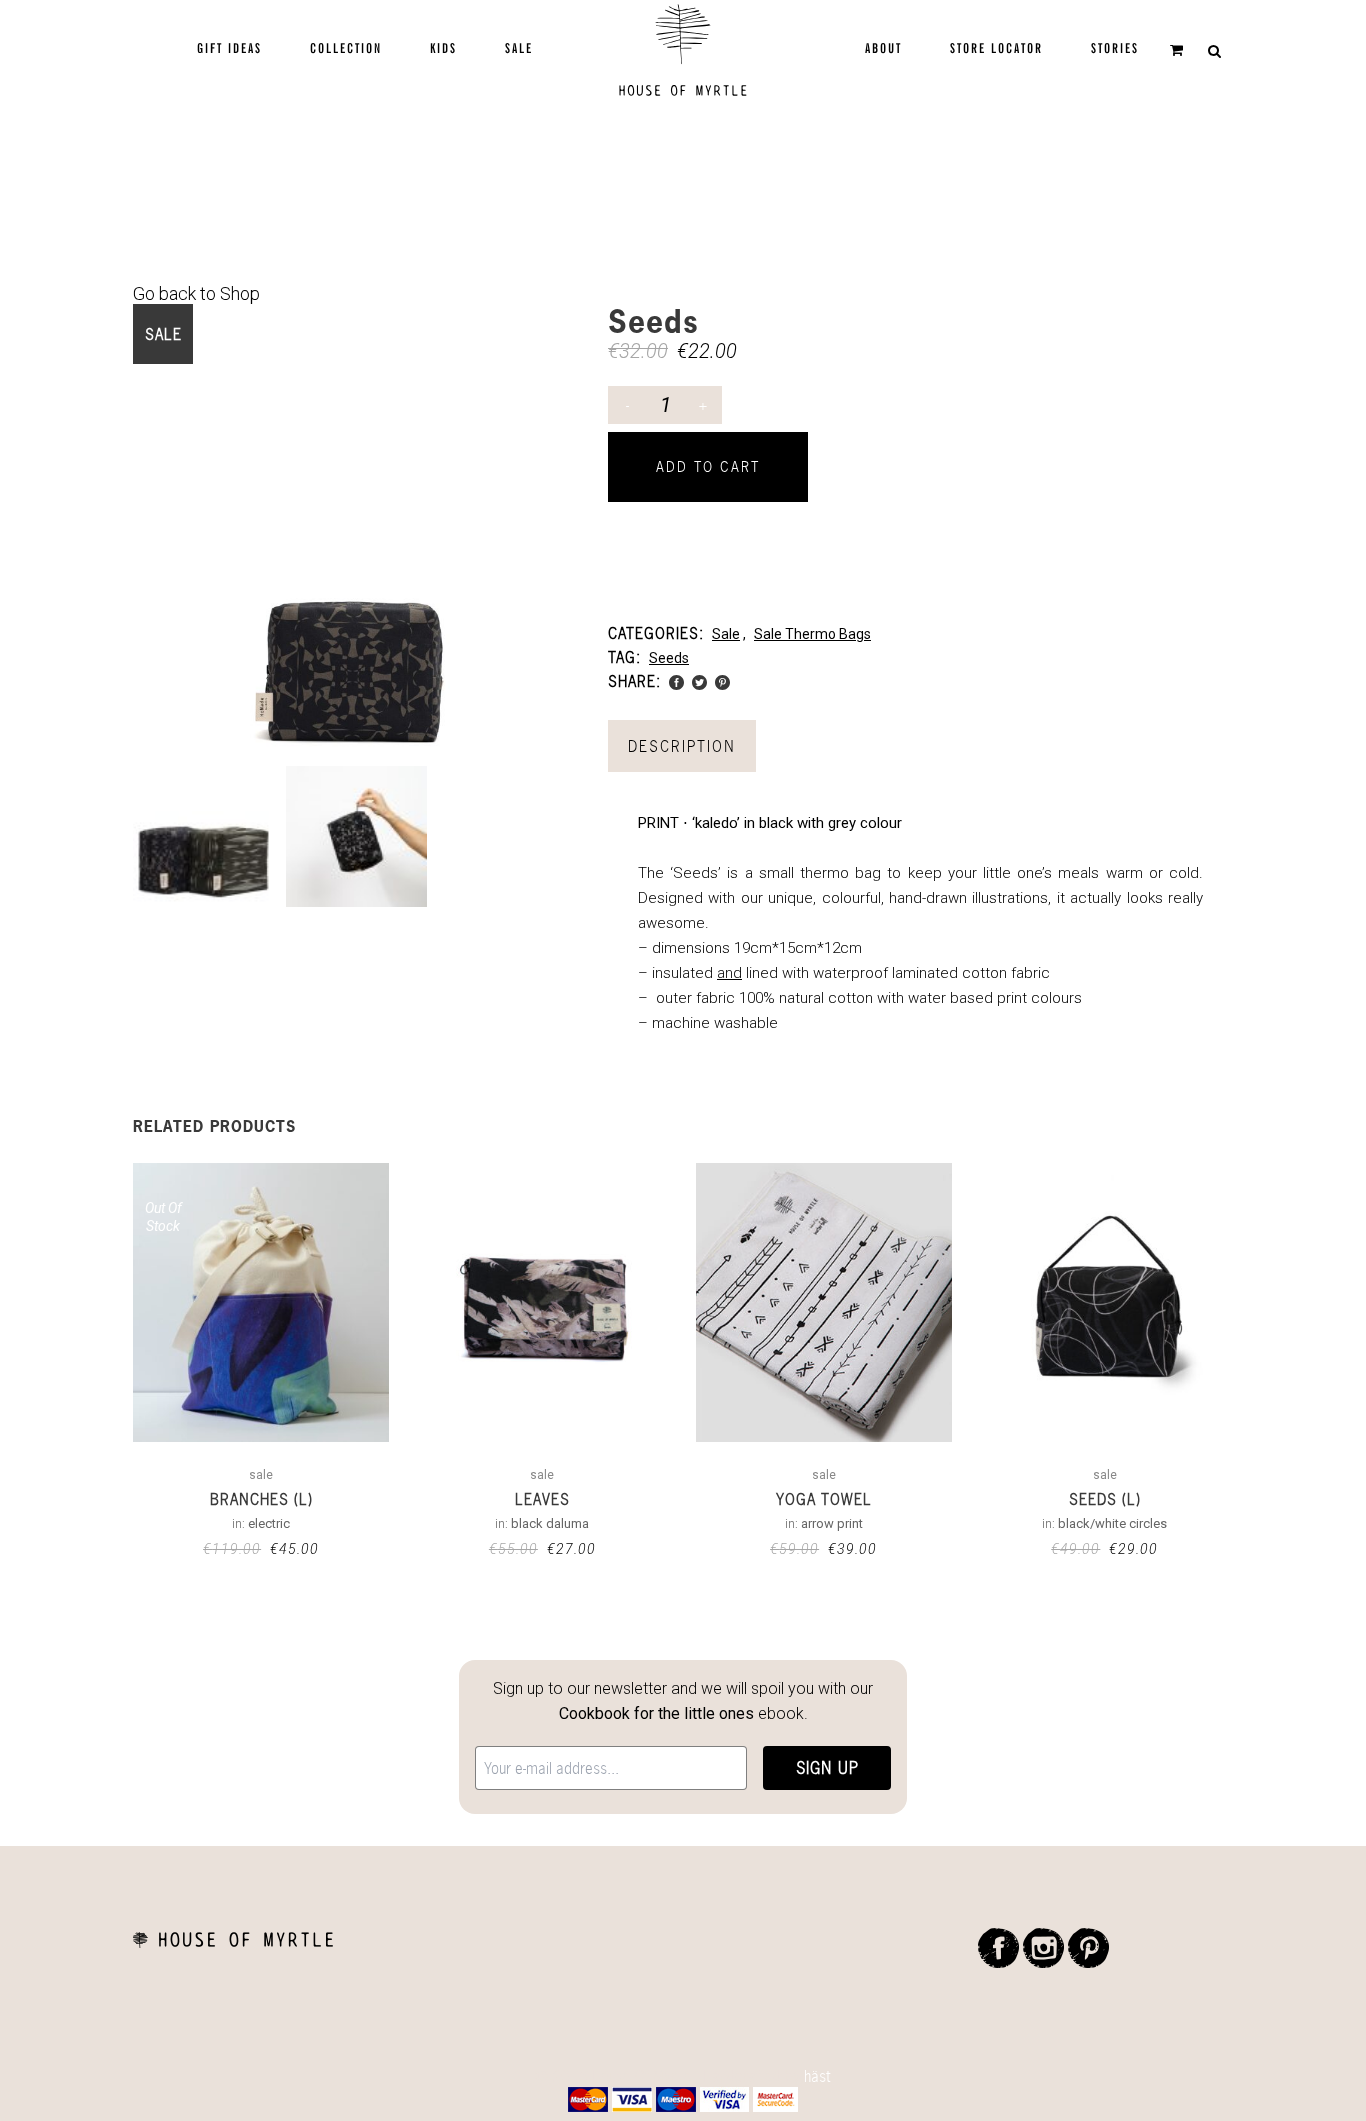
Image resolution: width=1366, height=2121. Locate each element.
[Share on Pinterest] (722, 681)
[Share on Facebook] (676, 681)
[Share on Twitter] (699, 681)
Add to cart (708, 466)
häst (817, 2076)
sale (726, 634)
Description (682, 746)
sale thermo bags (812, 634)
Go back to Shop (196, 293)
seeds (669, 658)
